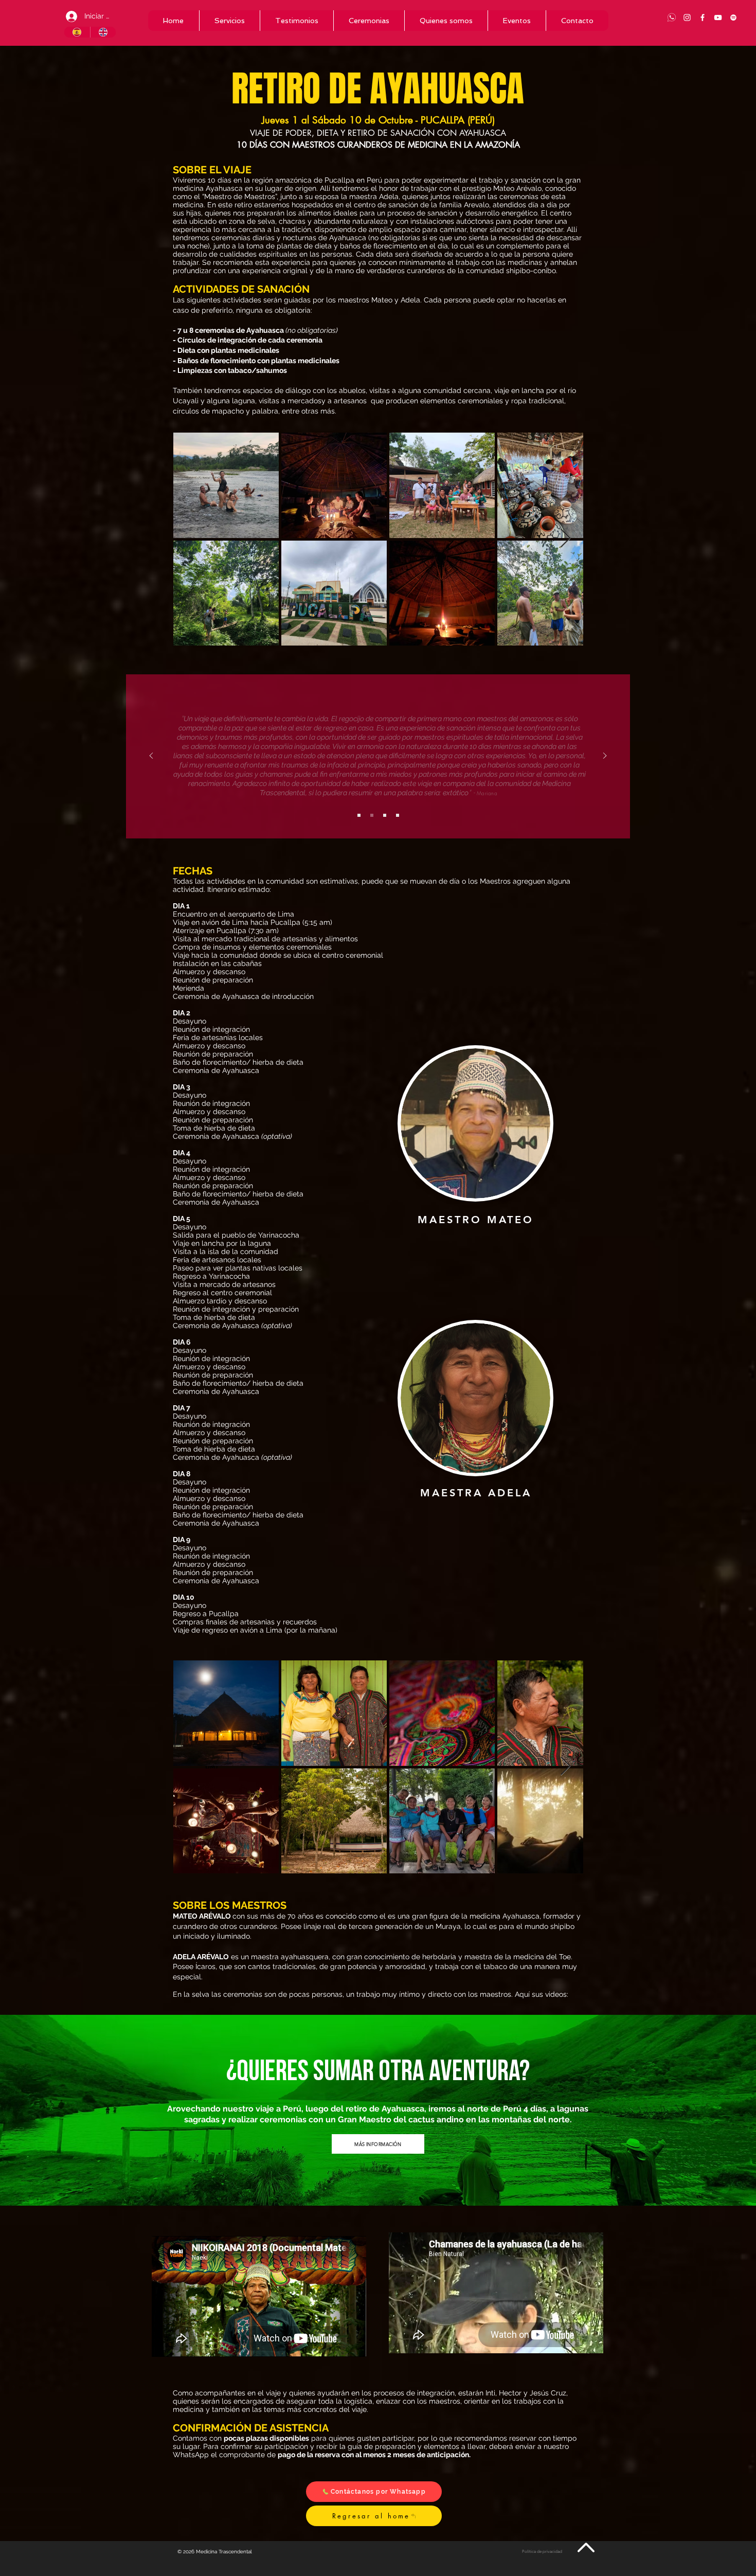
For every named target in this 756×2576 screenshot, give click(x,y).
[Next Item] (565, 539)
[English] (103, 32)
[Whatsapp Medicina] (672, 17)
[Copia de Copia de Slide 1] (385, 815)
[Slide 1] (359, 815)
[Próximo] (605, 756)
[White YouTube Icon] (718, 17)
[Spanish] (77, 32)
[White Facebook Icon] (703, 17)
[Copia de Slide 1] (372, 815)
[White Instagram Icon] (687, 17)
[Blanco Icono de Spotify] (733, 17)
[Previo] (151, 756)
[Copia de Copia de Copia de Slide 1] (398, 815)
